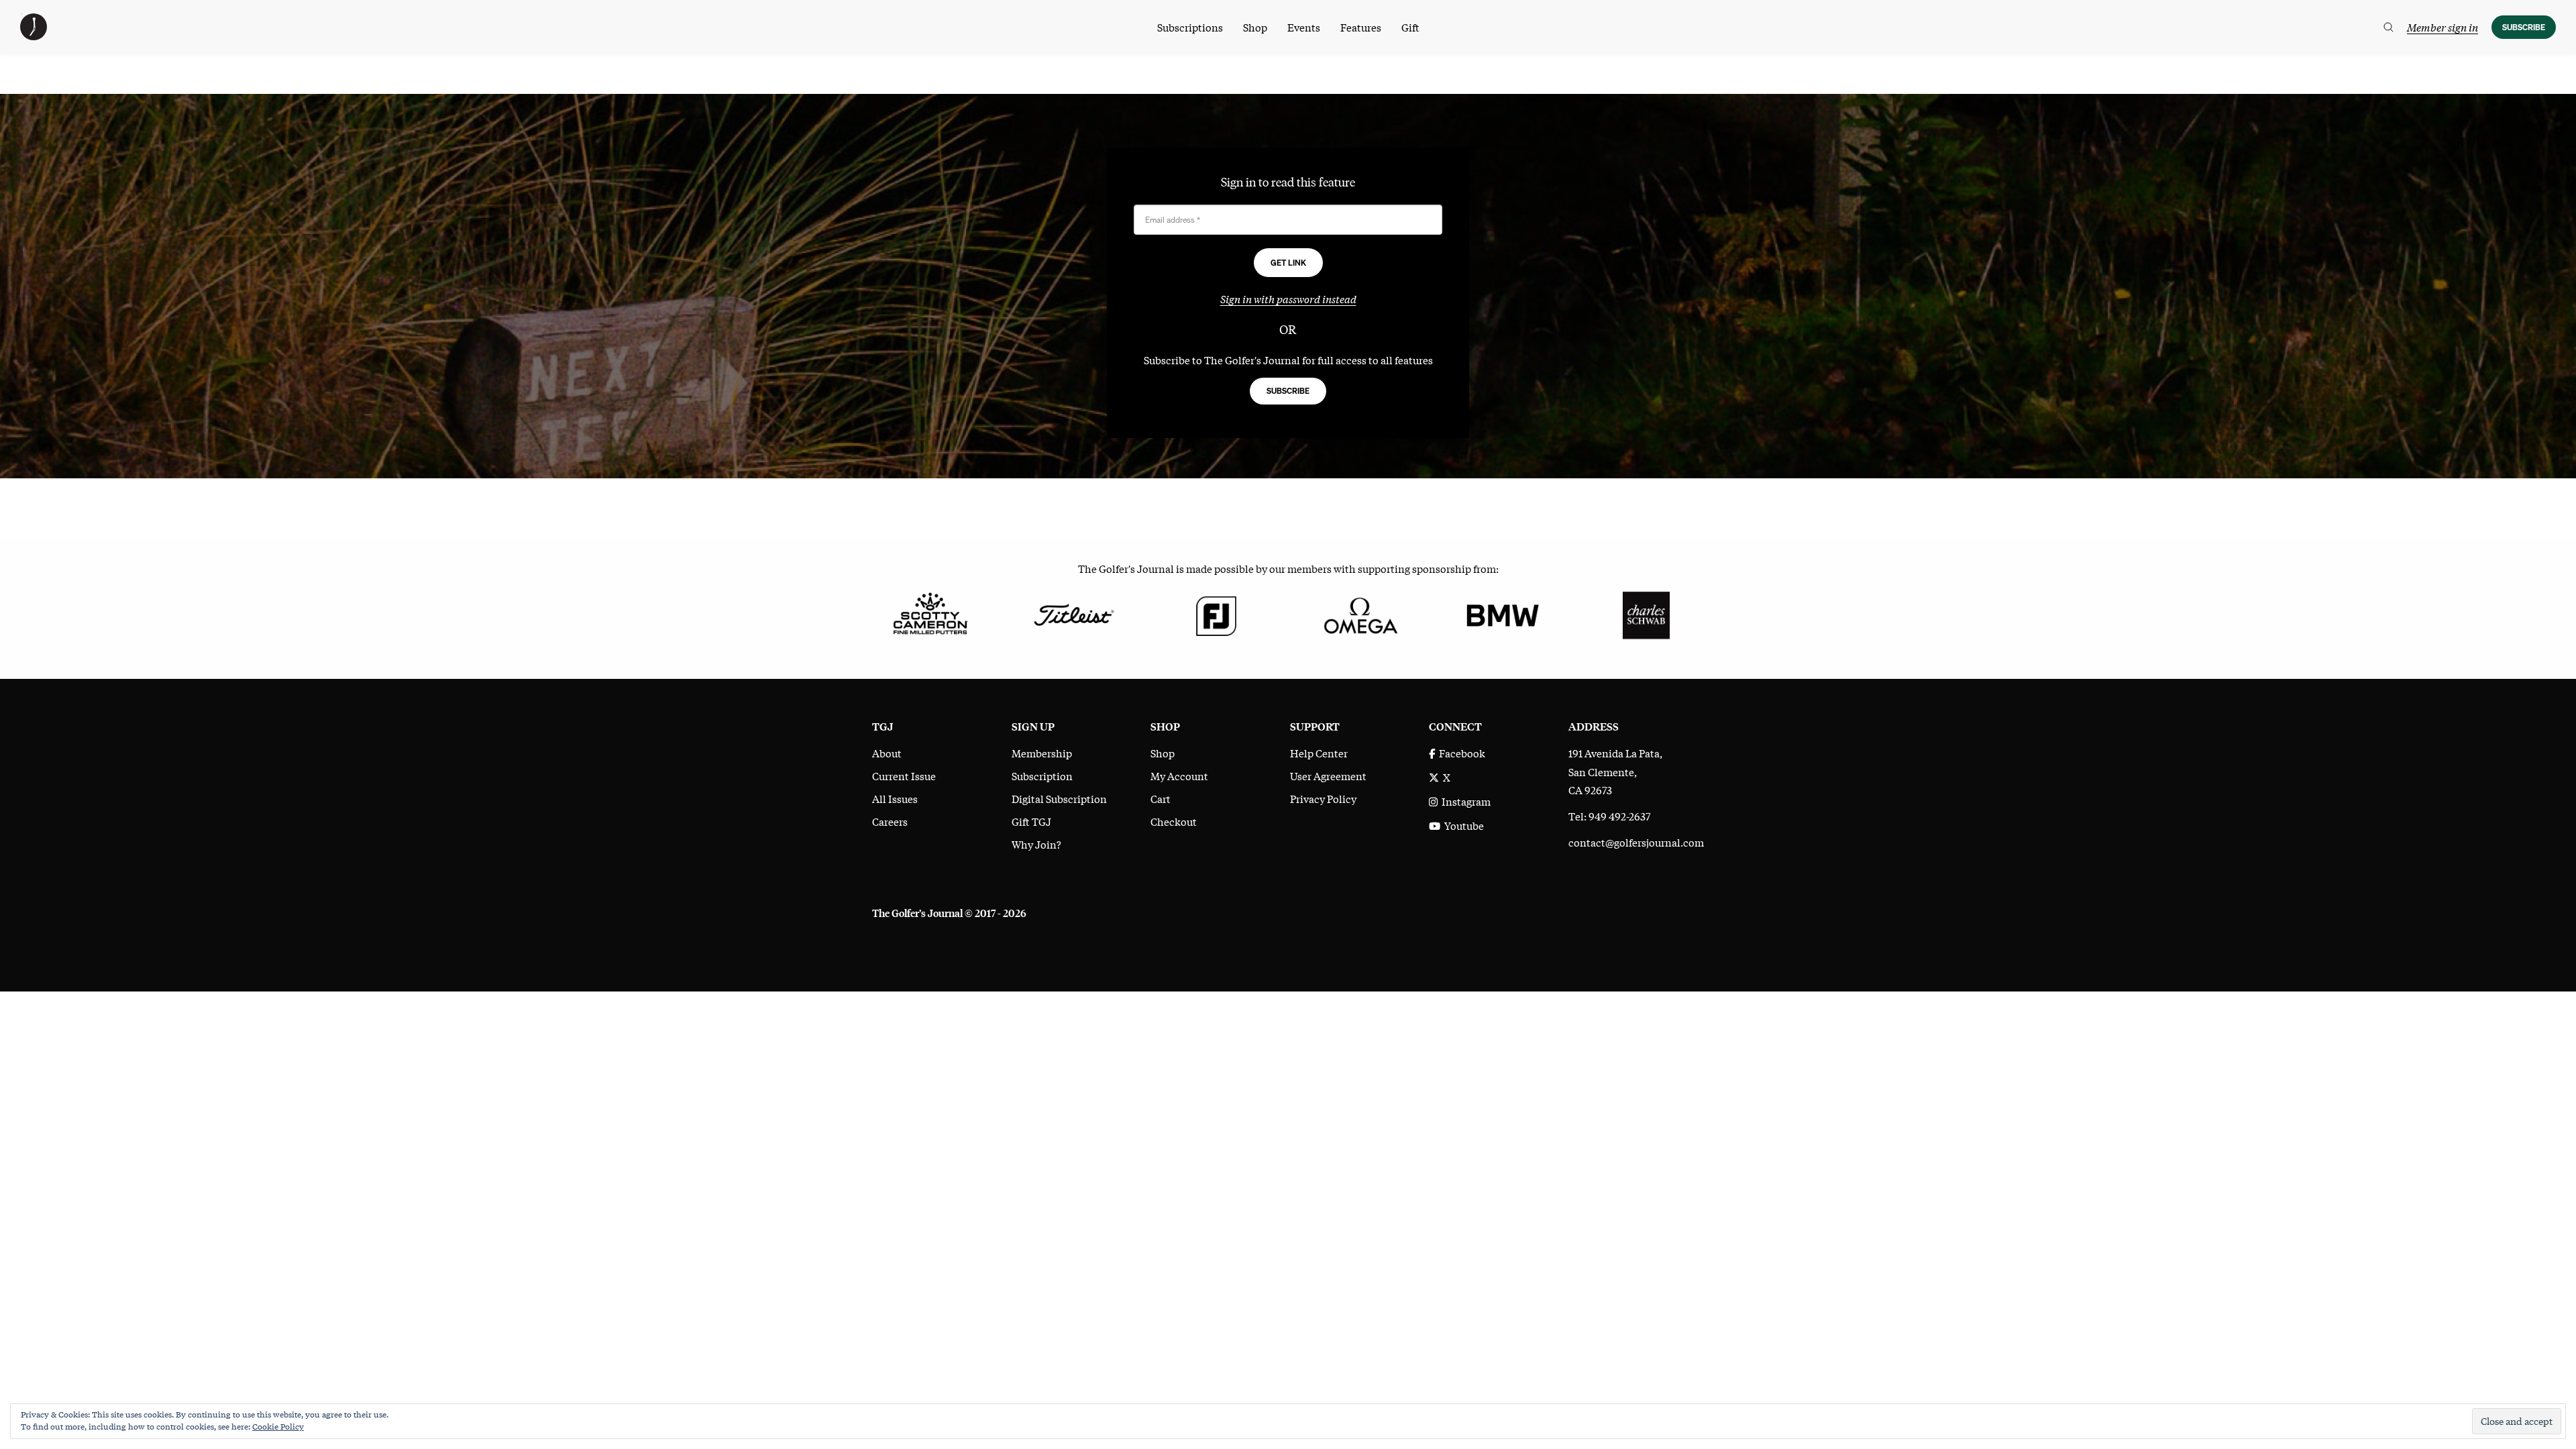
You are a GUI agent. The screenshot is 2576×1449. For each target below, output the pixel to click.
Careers (890, 821)
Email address (1173, 220)
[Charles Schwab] (1646, 614)
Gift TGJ (1031, 821)
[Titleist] (1073, 614)
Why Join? (1036, 844)
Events (1304, 27)
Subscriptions (1190, 27)
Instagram (1464, 801)
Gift (1410, 27)
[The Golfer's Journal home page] (34, 36)
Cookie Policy (278, 1426)
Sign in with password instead (1288, 299)
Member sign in (2443, 27)
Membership (1042, 753)
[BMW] (1502, 614)
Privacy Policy (1323, 798)
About (887, 753)
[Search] (2389, 27)
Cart (1161, 798)
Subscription (1042, 775)
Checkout (1174, 821)
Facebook (1460, 753)
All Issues (895, 798)
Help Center (1319, 753)
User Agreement (1328, 775)
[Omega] (1359, 614)
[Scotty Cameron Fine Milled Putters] (930, 614)
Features (1361, 27)
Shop (1255, 27)
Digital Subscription (1059, 798)
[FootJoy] (1217, 614)
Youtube (1462, 825)
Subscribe (2524, 27)
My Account (1179, 775)
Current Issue (904, 775)
